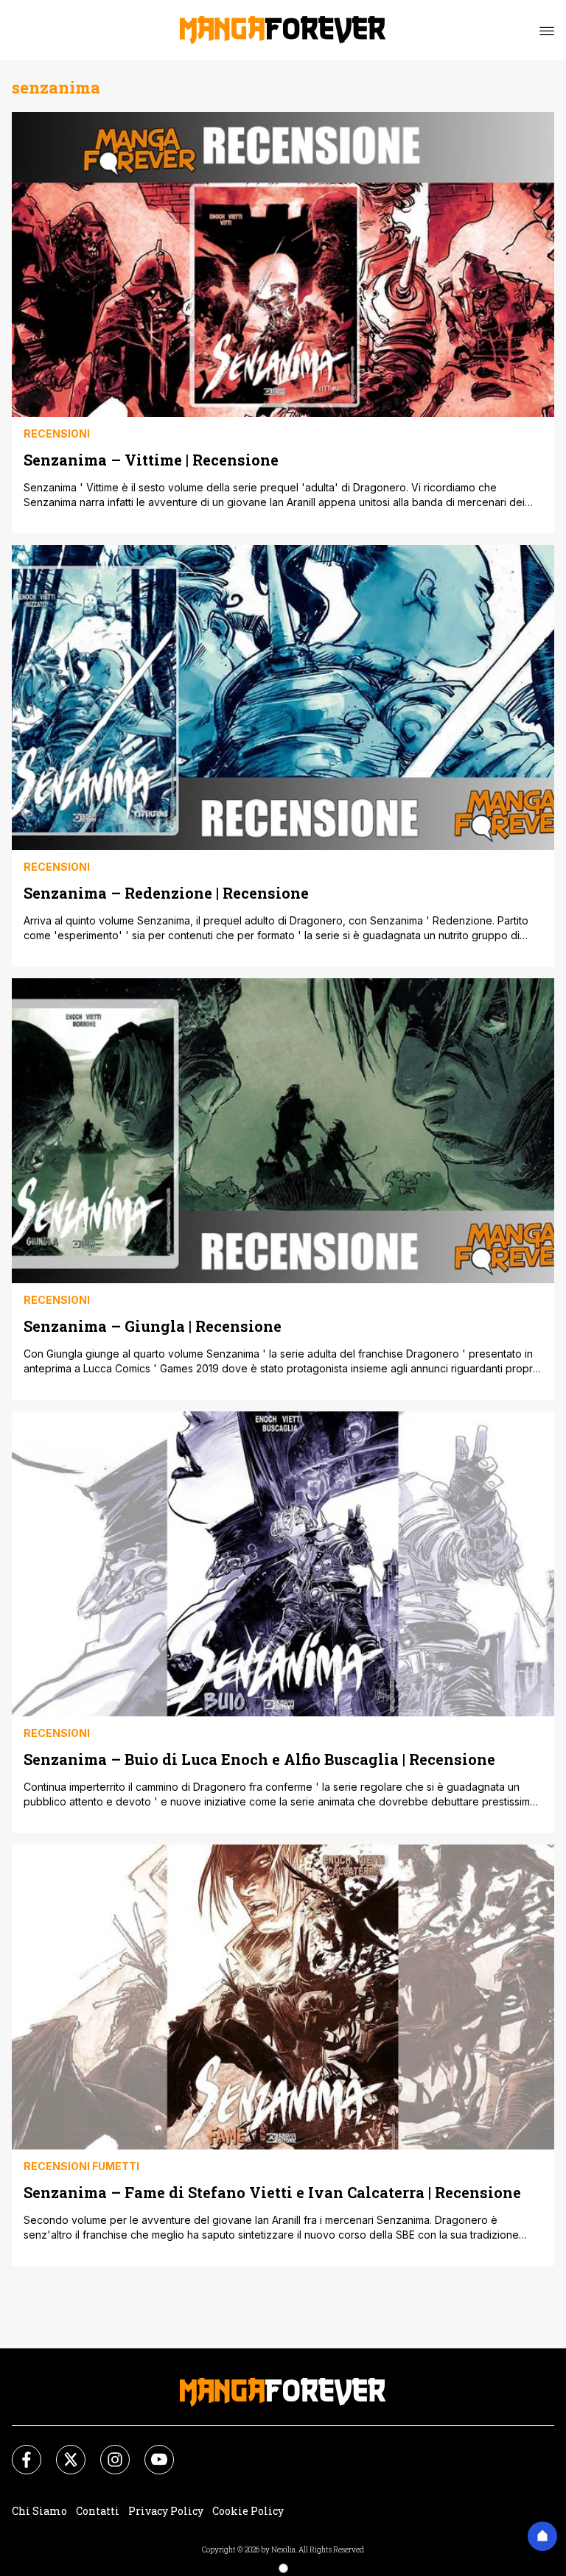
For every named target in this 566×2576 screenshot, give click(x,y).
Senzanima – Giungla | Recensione (153, 1326)
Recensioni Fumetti (81, 2166)
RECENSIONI (57, 434)
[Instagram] (106, 2451)
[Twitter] (62, 2451)
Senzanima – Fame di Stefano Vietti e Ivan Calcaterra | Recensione (272, 2192)
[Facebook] (18, 2451)
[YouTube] (150, 2451)
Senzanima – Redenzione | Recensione (166, 892)
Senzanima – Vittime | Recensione (151, 459)
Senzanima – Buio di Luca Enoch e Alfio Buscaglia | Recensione (259, 1759)
